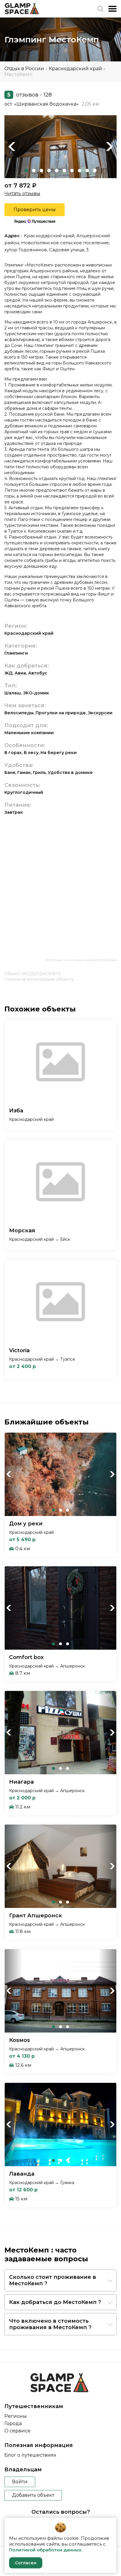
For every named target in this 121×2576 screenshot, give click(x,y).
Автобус (38, 673)
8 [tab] (80, 171)
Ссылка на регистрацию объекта (39, 979)
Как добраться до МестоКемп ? (55, 2302)
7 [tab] (72, 171)
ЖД (9, 673)
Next (109, 147)
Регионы (16, 2416)
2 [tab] (34, 171)
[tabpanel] (60, 147)
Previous (12, 147)
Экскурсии (100, 713)
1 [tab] (26, 171)
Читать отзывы (22, 193)
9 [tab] (87, 171)
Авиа (20, 673)
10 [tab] (95, 171)
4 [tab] (49, 171)
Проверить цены (35, 210)
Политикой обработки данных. (46, 2550)
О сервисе (17, 2431)
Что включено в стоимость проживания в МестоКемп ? (50, 2324)
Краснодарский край (75, 69)
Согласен (26, 2563)
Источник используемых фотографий (81, 960)
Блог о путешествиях (30, 2455)
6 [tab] (64, 171)
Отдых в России (24, 69)
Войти (20, 2482)
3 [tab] (41, 171)
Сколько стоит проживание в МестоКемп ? (53, 2280)
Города (13, 2423)
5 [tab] (57, 171)
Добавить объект (33, 2495)
